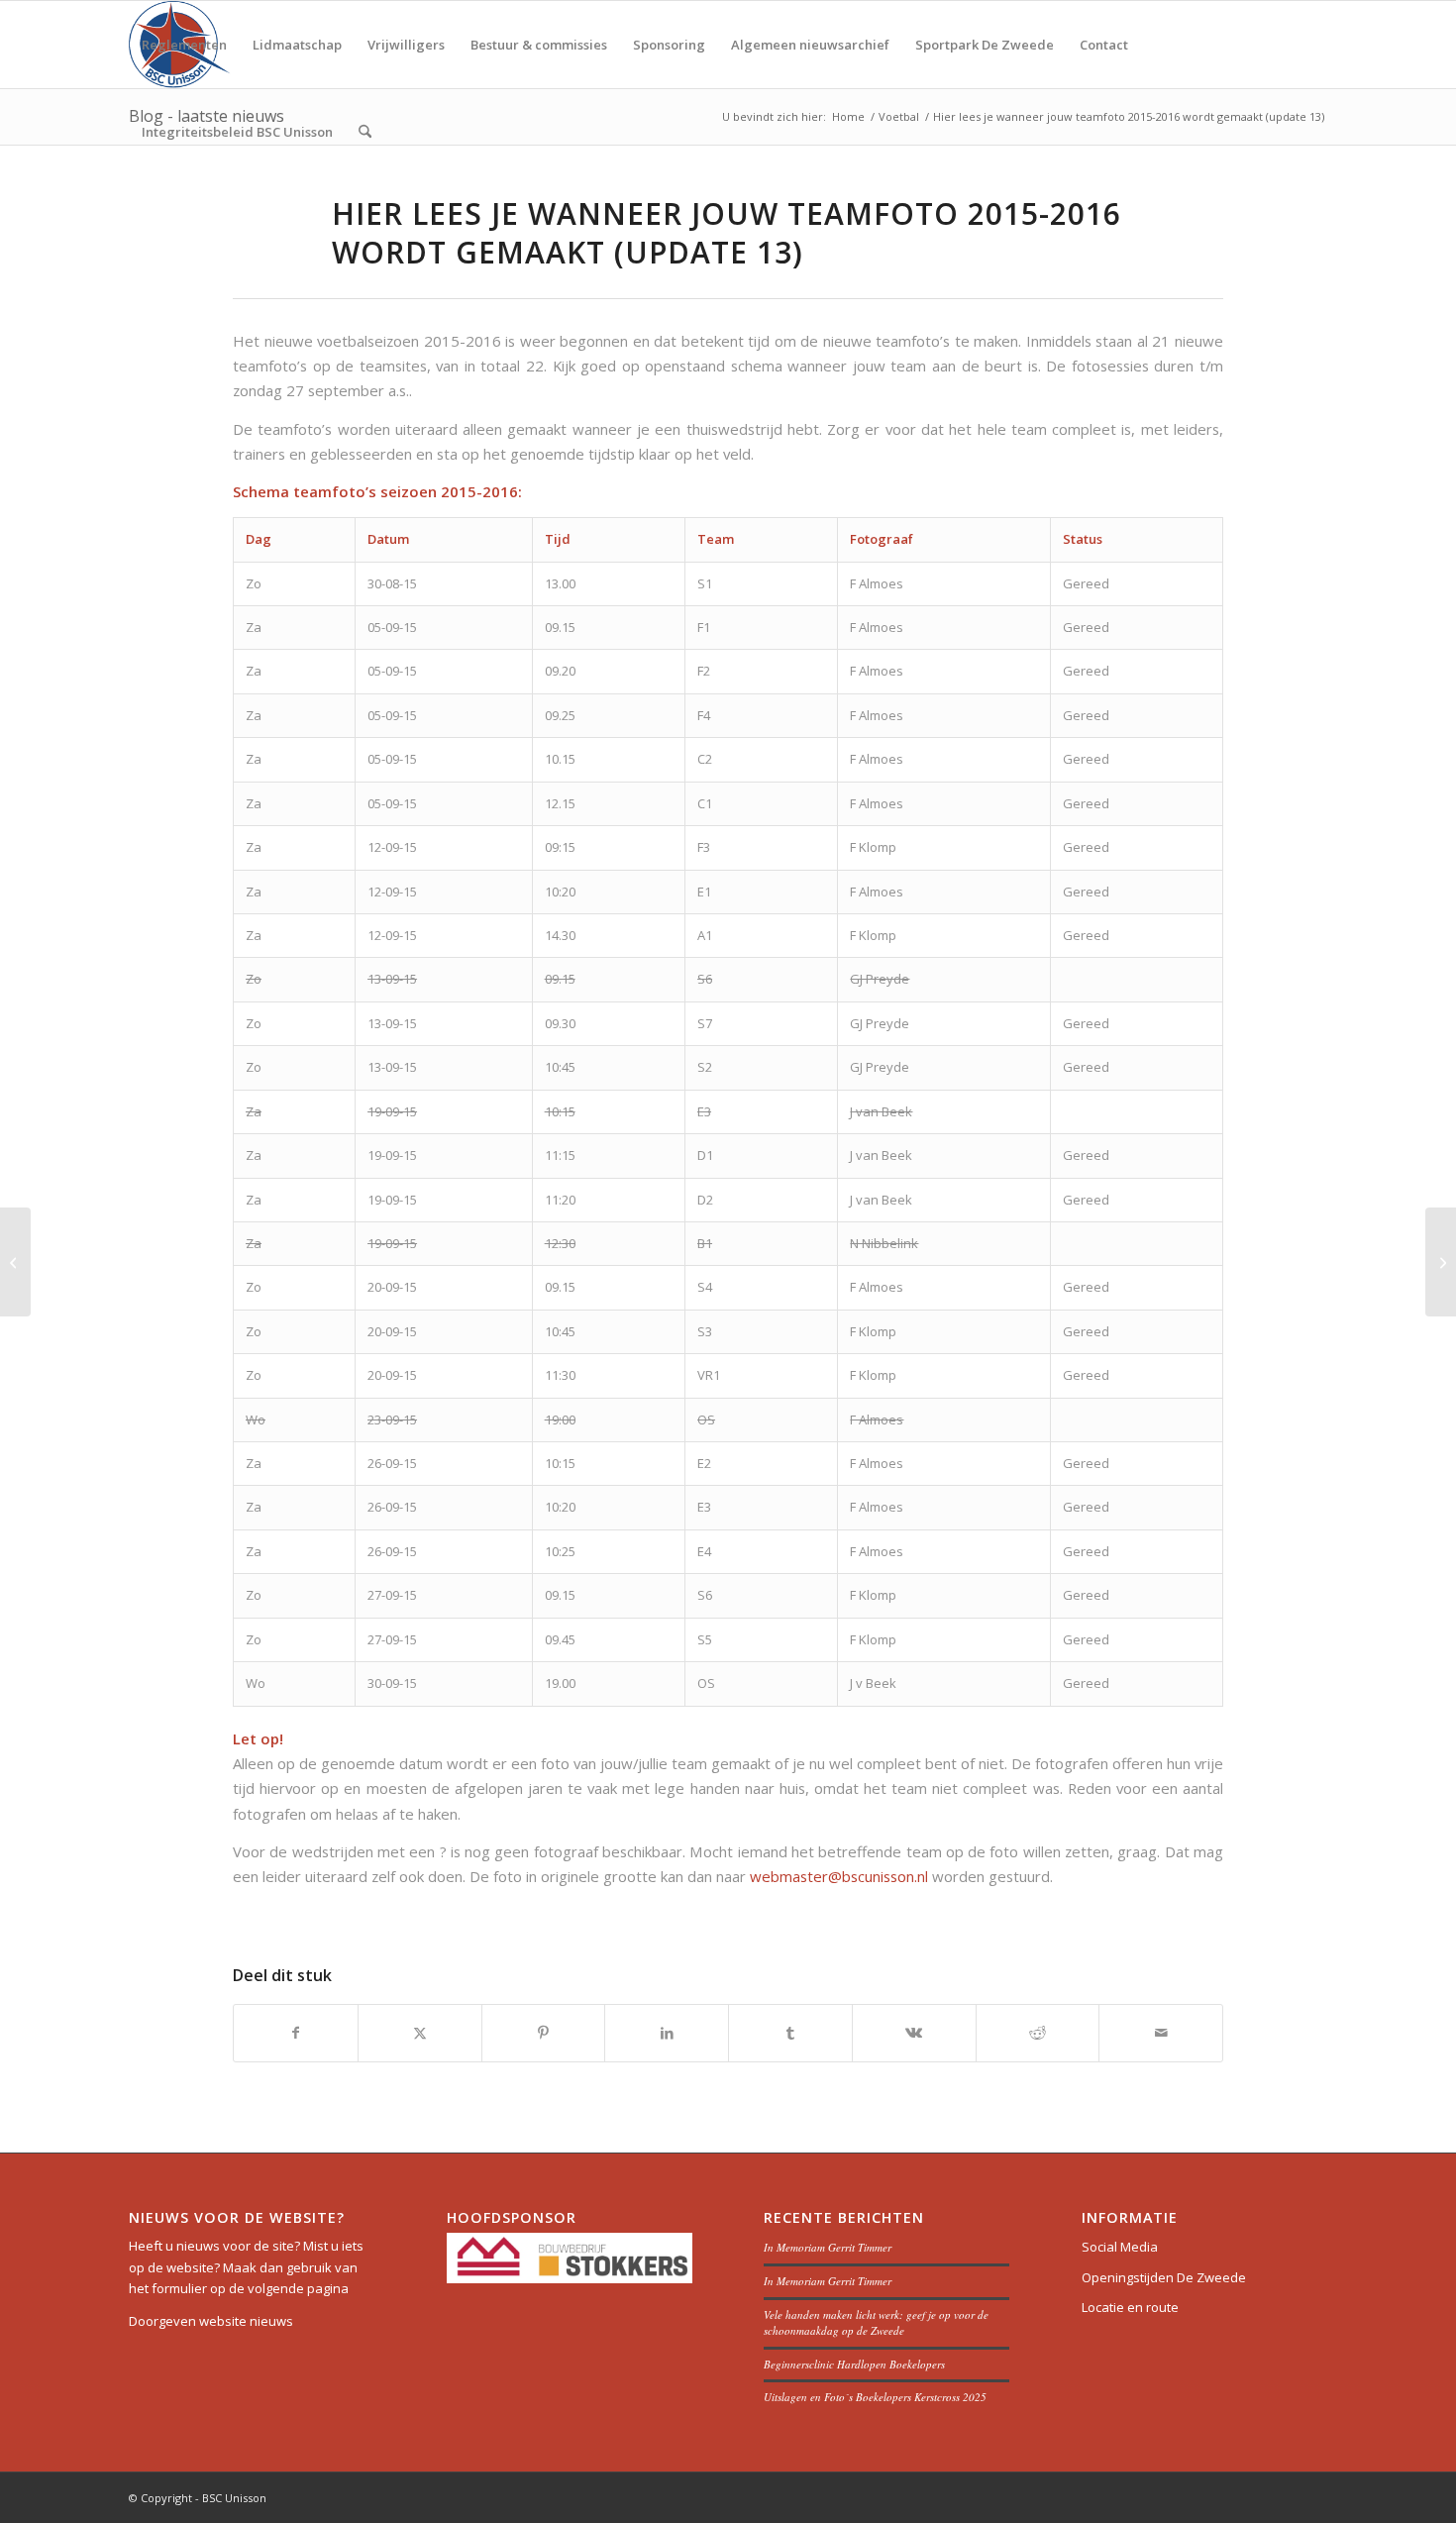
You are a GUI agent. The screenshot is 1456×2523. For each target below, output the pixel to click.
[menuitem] (184, 45)
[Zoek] (365, 132)
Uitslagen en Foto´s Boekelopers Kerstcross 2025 (875, 2397)
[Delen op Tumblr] (790, 2033)
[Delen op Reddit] (1038, 2033)
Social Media (1120, 2247)
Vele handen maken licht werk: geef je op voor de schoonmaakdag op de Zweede (876, 2323)
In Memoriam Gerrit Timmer (828, 2247)
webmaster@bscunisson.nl (839, 1876)
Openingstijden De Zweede (1164, 2277)
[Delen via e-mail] (1161, 2033)
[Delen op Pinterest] (544, 2033)
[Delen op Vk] (914, 2033)
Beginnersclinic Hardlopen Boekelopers (854, 2364)
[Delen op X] (420, 2033)
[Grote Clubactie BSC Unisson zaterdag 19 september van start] (15, 1262)
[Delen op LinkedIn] (667, 2033)
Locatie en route (1130, 2307)
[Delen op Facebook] (296, 2033)
